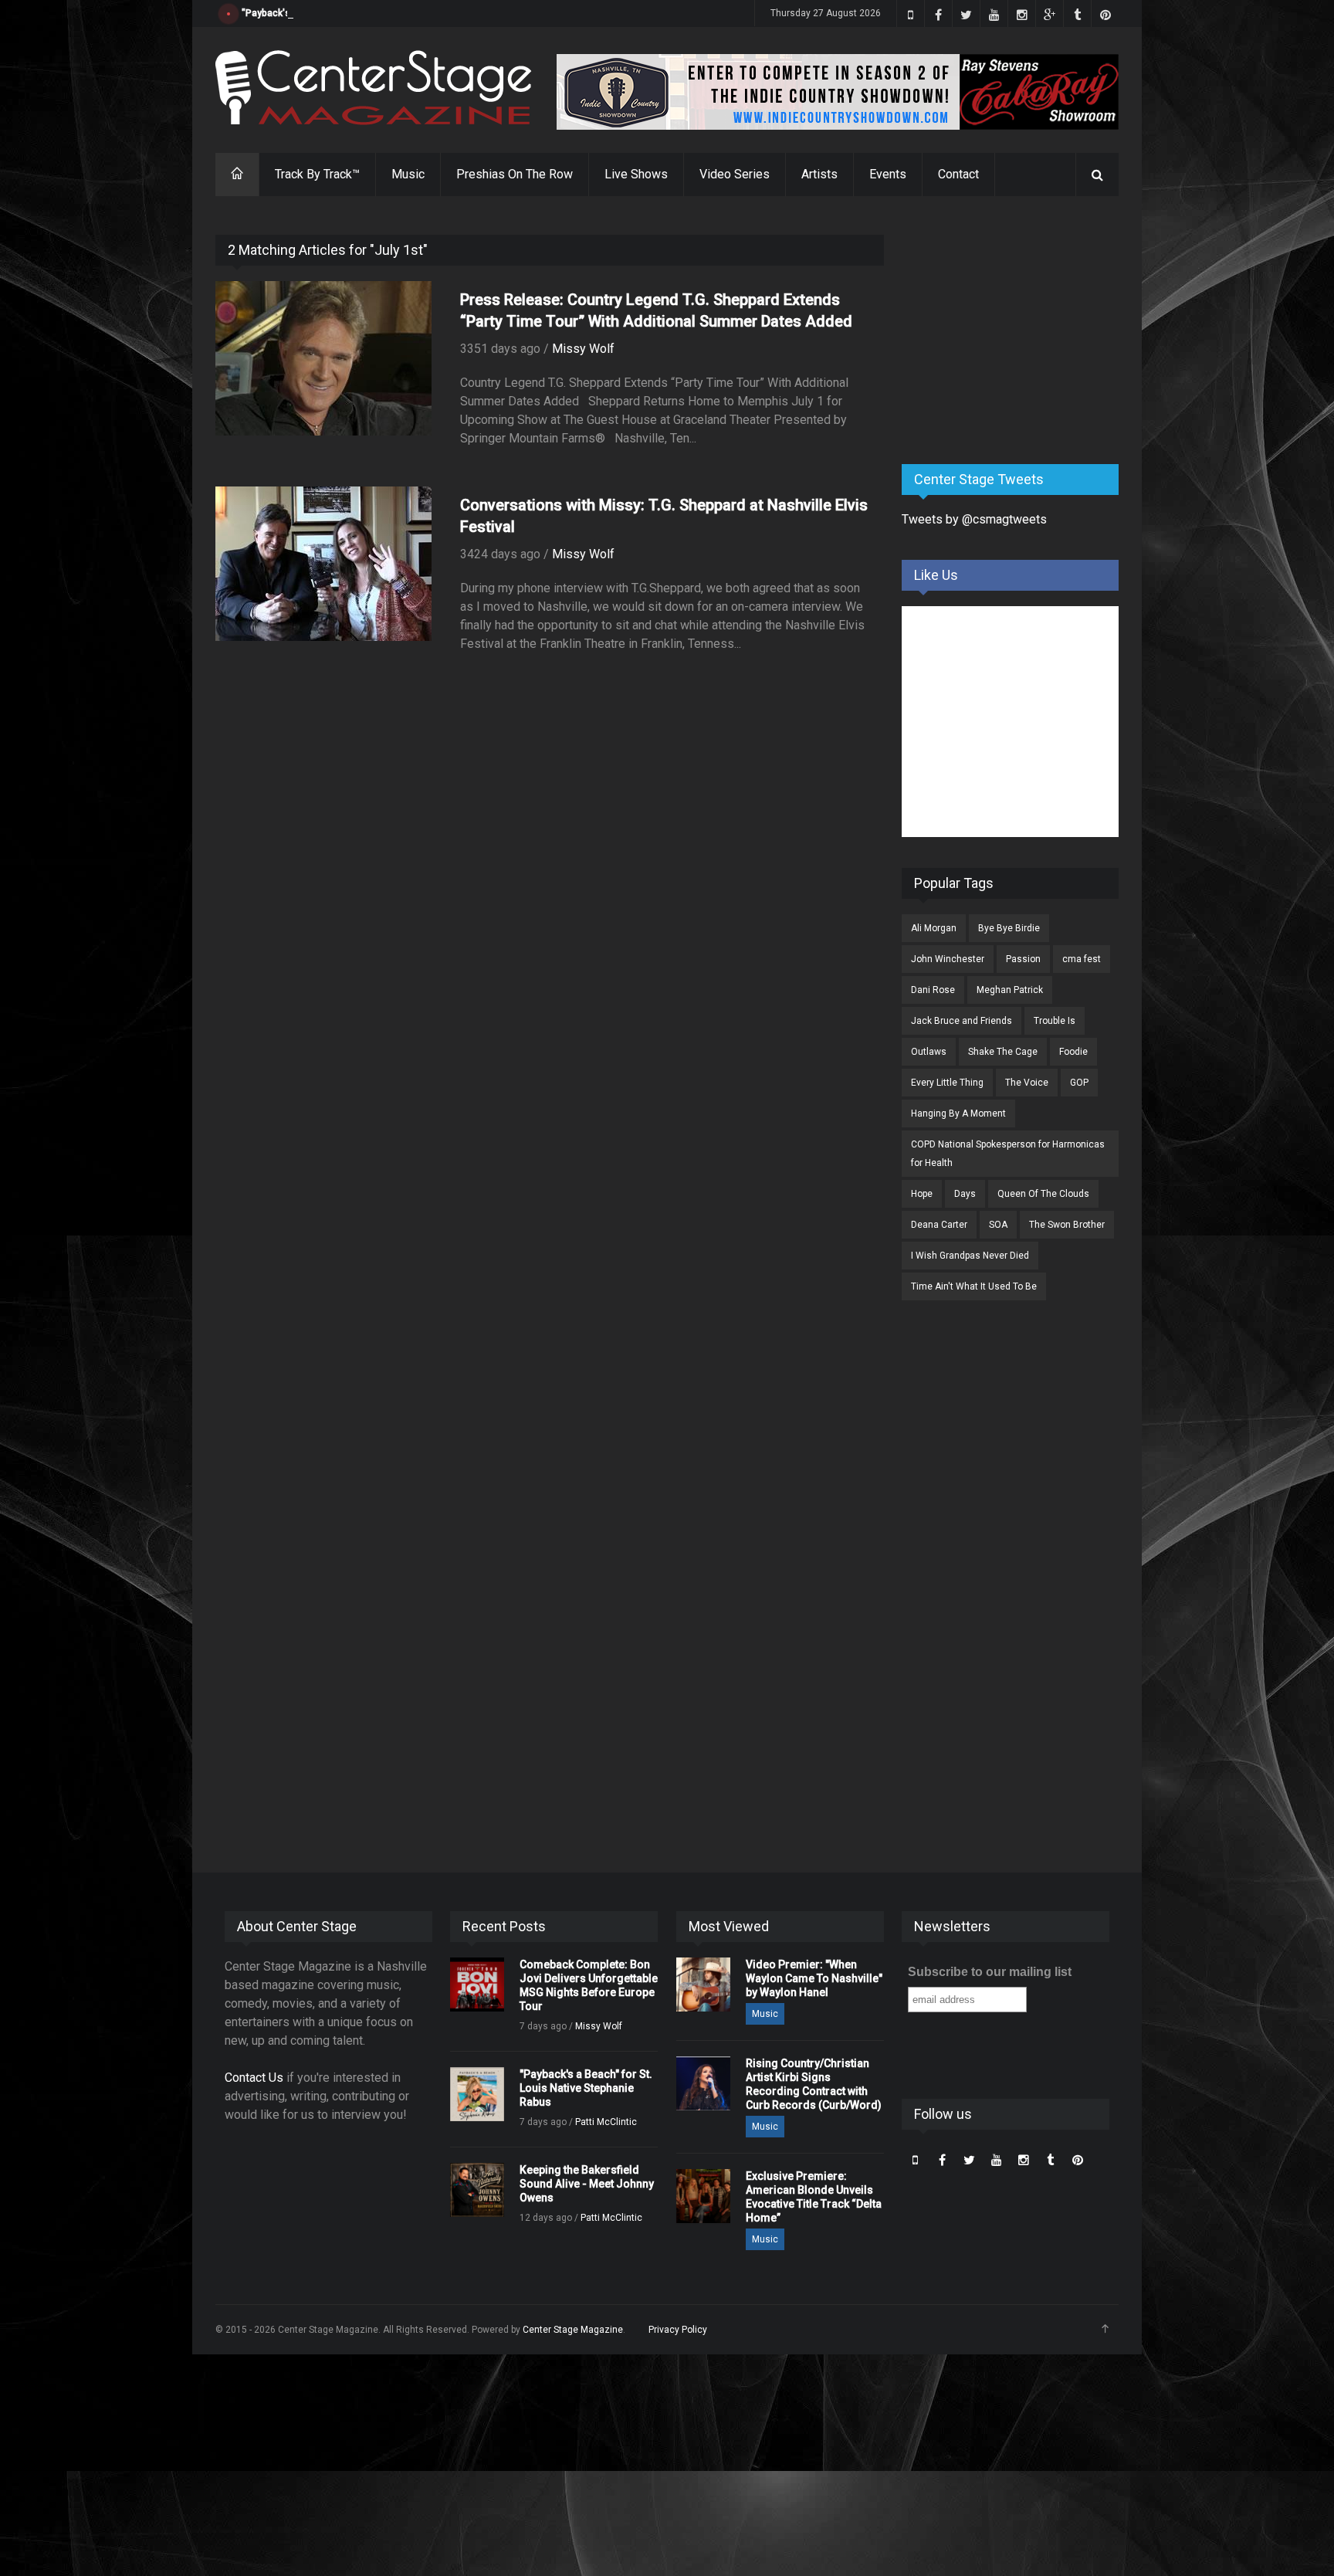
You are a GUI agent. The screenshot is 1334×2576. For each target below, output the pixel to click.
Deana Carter (939, 1225)
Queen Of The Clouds (1043, 1194)
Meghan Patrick (1010, 990)
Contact (958, 174)
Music (408, 174)
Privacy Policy (678, 2330)
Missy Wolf (583, 349)
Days (965, 1194)
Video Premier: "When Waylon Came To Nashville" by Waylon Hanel (814, 1978)
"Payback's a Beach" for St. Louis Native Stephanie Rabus (366, 13)
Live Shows (636, 174)
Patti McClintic (606, 2122)
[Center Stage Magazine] (374, 88)
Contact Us (254, 2078)
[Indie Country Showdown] (838, 92)
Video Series (735, 174)
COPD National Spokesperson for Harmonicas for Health (1008, 1154)
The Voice (1027, 1083)
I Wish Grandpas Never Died (970, 1256)
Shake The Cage (1003, 1052)
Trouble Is (1055, 1021)
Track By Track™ (317, 174)
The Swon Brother (1067, 1225)
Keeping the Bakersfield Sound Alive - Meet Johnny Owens (587, 2184)
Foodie (1073, 1052)
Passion (1023, 959)
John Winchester (948, 959)
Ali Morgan (934, 928)
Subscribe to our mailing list (990, 1972)
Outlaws (929, 1052)
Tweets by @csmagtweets (974, 519)
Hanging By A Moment (958, 1113)
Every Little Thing (947, 1083)
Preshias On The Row (515, 174)
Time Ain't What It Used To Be (974, 1286)
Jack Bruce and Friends (962, 1021)
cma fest (1082, 959)
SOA (998, 1225)
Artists (819, 174)
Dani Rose (933, 990)
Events (888, 174)
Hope (922, 1194)
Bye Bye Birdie (1009, 928)
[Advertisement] (1017, 331)
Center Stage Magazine (573, 2330)
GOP (1079, 1083)
